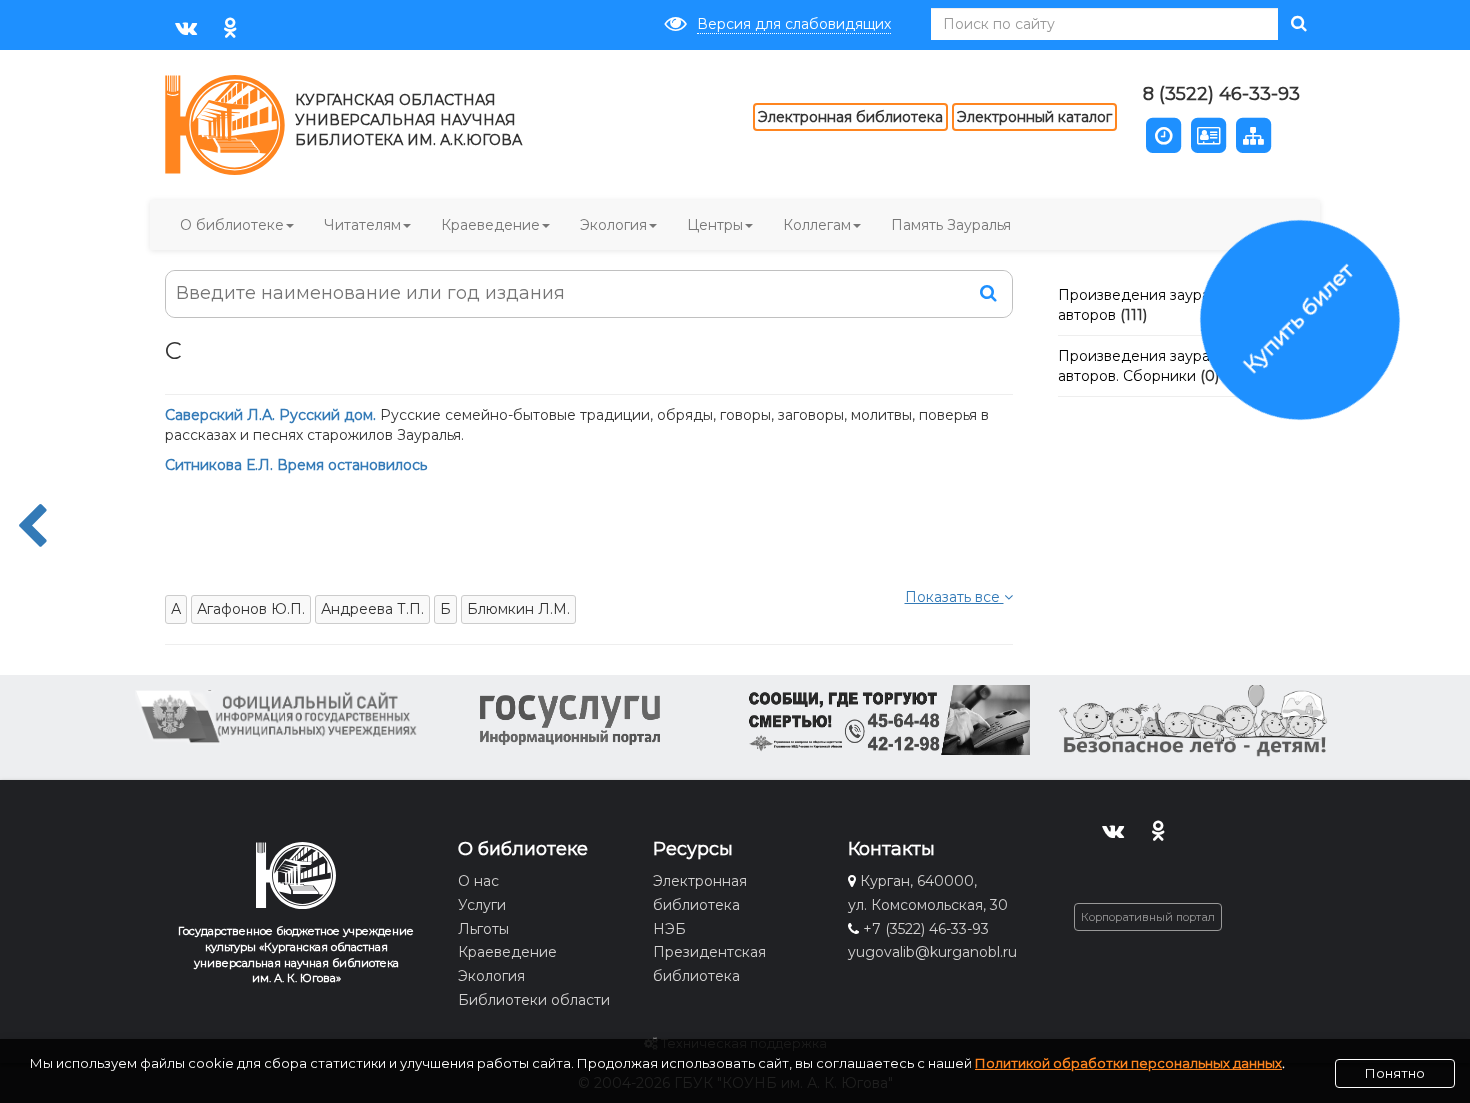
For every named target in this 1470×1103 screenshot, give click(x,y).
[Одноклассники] (230, 26)
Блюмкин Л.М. (518, 609)
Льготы (483, 929)
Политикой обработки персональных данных (1128, 1063)
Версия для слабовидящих (794, 24)
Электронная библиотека (850, 117)
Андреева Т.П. (372, 609)
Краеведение (490, 225)
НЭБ (669, 929)
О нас (478, 881)
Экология (613, 225)
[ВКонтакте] (185, 26)
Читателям (362, 225)
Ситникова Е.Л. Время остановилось (296, 465)
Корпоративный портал (1148, 917)
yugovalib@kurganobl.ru (932, 952)
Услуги (482, 905)
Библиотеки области (534, 1000)
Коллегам (817, 225)
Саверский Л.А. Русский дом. (272, 415)
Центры (715, 225)
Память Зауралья (951, 225)
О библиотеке (232, 225)
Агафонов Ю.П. (251, 609)
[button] (1163, 133)
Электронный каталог (1034, 117)
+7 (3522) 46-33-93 (926, 929)
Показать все (954, 597)
